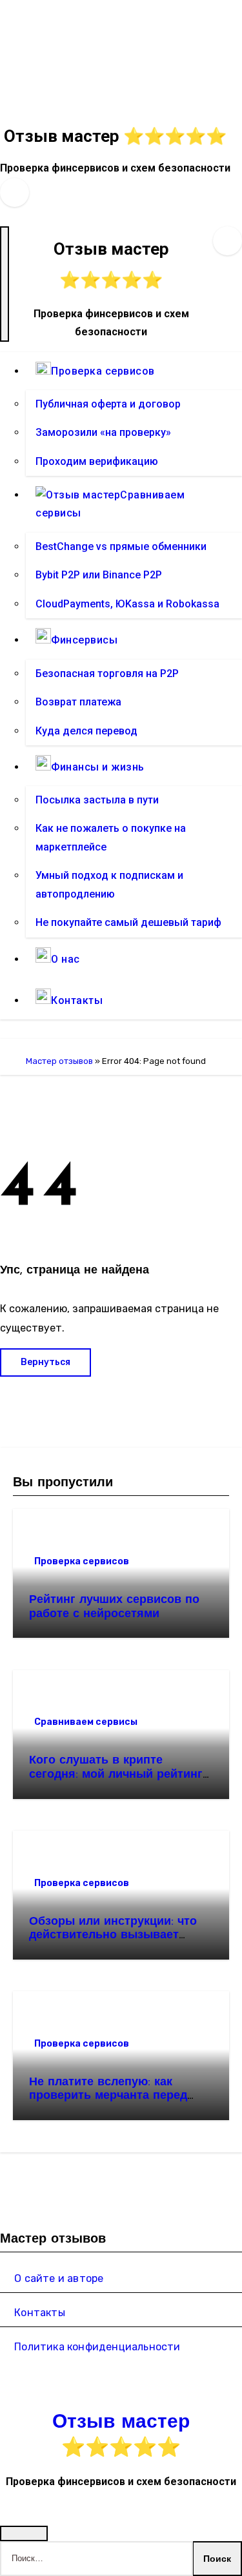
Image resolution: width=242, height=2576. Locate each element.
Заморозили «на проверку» (103, 433)
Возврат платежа (78, 702)
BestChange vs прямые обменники (121, 546)
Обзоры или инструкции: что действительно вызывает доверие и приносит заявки (113, 1936)
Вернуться (45, 1362)
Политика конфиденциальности (97, 2347)
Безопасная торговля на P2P (107, 673)
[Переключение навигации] (5, 284)
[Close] (24, 2533)
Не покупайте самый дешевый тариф (128, 923)
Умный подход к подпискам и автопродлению (109, 885)
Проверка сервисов (82, 1561)
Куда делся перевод (86, 731)
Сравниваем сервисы (86, 1722)
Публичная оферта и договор (108, 404)
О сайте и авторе (59, 2278)
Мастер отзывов (59, 1061)
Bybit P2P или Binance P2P (99, 575)
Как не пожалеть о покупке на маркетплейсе (111, 838)
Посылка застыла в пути (97, 800)
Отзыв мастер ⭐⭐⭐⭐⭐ (115, 136)
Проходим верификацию (97, 461)
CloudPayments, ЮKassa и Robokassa (127, 604)
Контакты (40, 2313)
